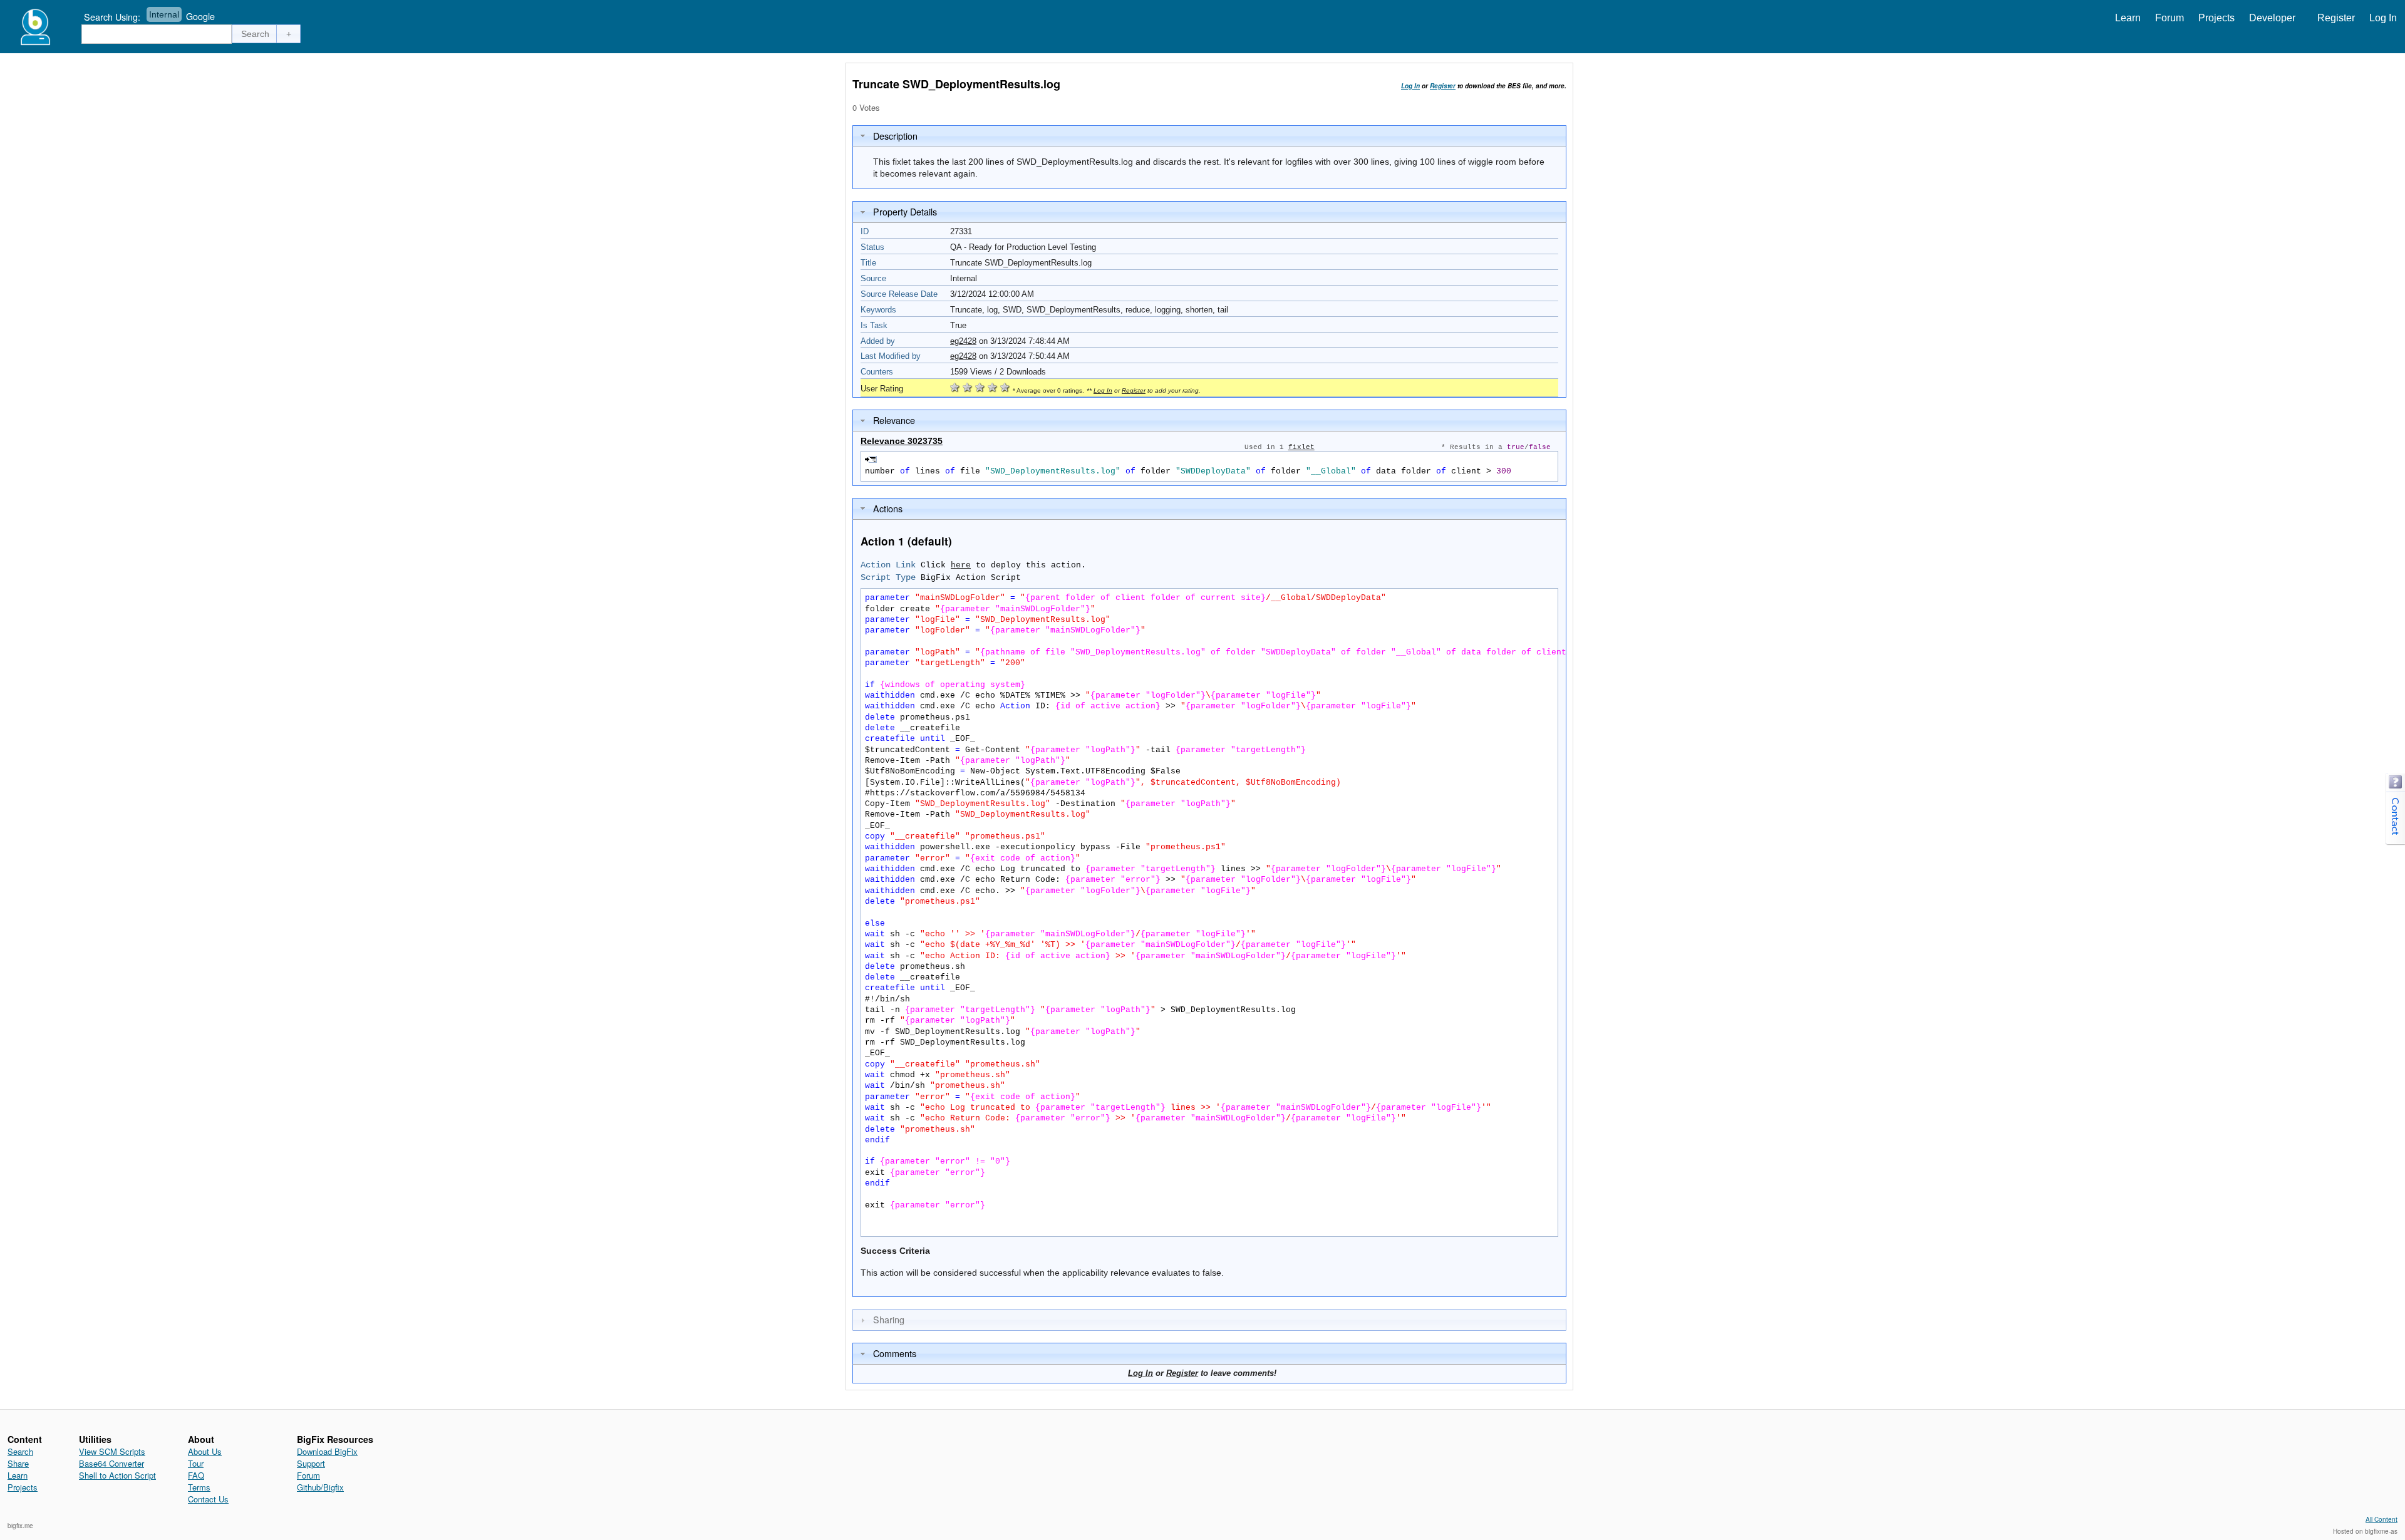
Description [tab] (895, 136)
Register (2336, 18)
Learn (2128, 18)
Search (20, 1451)
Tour (196, 1463)
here (961, 565)
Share (18, 1463)
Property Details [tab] (905, 211)
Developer (2272, 18)
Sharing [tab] (889, 1319)
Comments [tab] (895, 1353)
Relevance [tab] (894, 420)
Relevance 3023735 (902, 441)
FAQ (196, 1475)
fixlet (1301, 447)
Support (311, 1463)
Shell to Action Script (117, 1475)
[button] (256, 34)
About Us (205, 1451)
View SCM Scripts (112, 1451)
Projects (2216, 18)
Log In (2383, 18)
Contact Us (208, 1499)
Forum (2170, 18)
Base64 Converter (111, 1463)
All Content (2382, 1519)
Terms (199, 1487)
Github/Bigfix (320, 1487)
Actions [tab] (888, 508)
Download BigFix (327, 1451)
